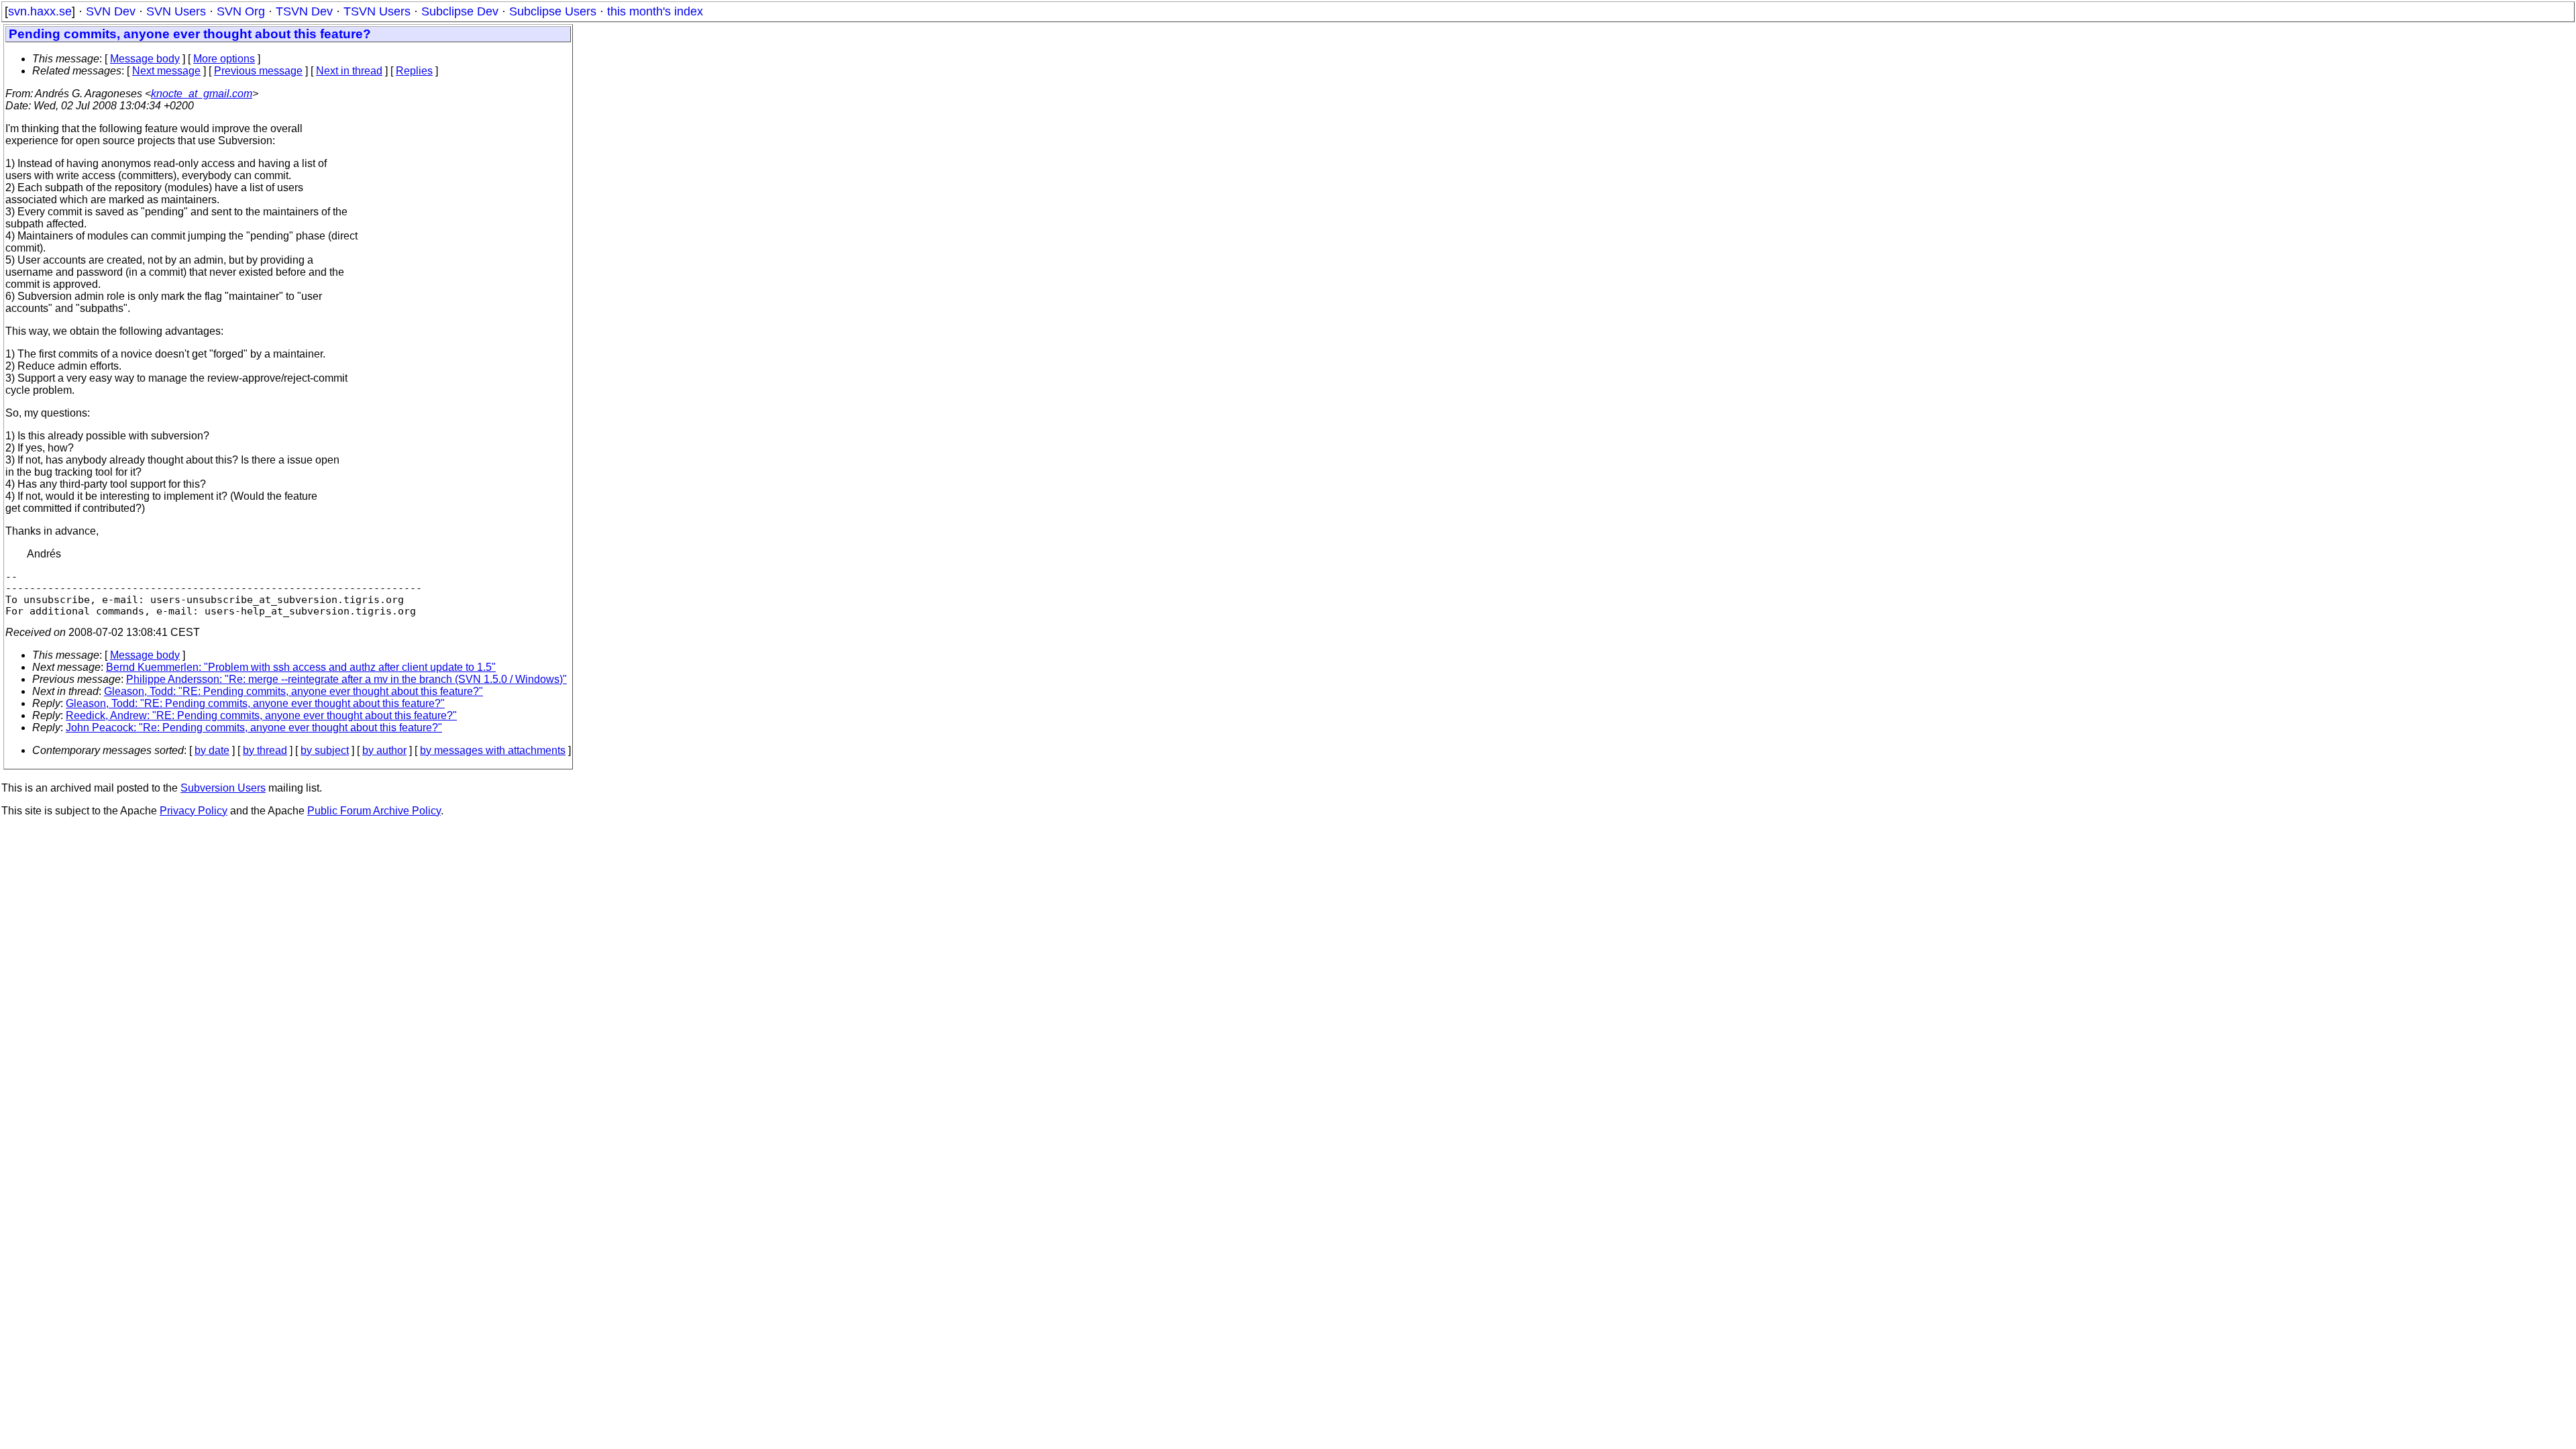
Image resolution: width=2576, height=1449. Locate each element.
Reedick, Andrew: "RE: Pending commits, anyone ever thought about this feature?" (261, 715)
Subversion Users (223, 788)
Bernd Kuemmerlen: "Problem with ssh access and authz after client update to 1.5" (301, 667)
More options (224, 59)
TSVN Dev (304, 11)
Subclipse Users (553, 11)
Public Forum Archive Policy (374, 811)
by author (384, 750)
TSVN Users (377, 11)
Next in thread (349, 71)
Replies (414, 71)
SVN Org (241, 11)
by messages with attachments (493, 750)
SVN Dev (111, 11)
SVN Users (176, 11)
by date (212, 750)
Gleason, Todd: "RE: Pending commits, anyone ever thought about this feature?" (293, 691)
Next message (166, 71)
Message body (145, 59)
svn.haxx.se (40, 11)
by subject (325, 750)
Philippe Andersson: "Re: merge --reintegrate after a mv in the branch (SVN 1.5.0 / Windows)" (346, 679)
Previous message (258, 71)
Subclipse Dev (460, 11)
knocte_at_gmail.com (202, 94)
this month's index (655, 11)
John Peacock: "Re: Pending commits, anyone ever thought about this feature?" (254, 728)
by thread (265, 750)
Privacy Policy (194, 811)
